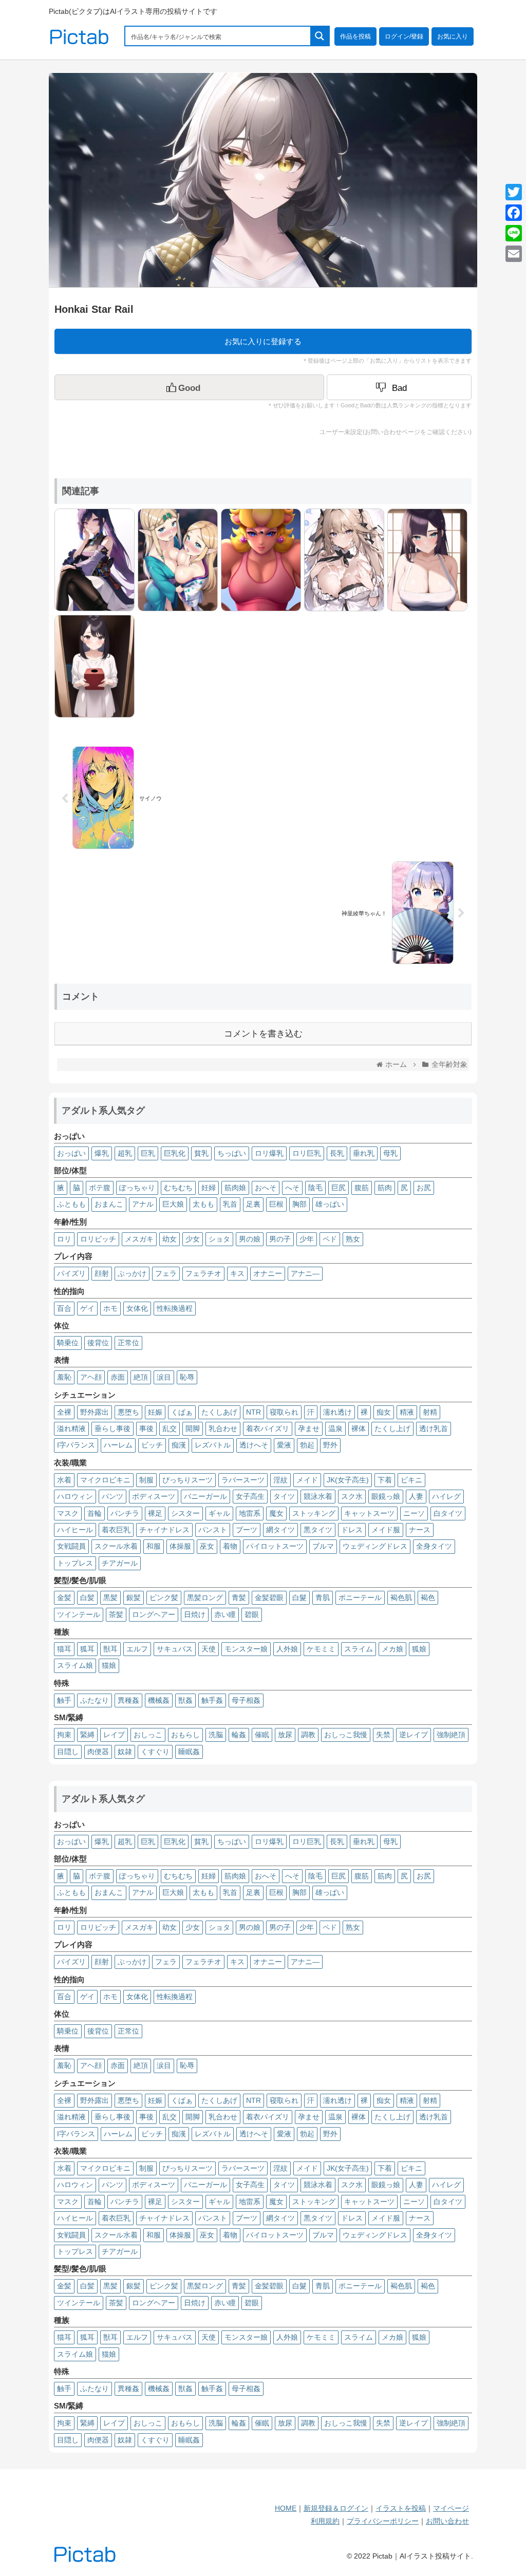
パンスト (213, 1530)
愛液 (284, 1445)
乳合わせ (223, 1428)
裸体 (359, 1428)
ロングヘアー (154, 1614)
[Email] (514, 254)
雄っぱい (330, 1204)
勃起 (307, 1445)
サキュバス (175, 1649)
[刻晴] (92, 559)
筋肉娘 (235, 1188)
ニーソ (414, 1513)
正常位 (128, 1343)
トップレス (75, 1563)
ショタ (219, 1239)
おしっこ (148, 1735)
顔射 (102, 1273)
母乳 (390, 1153)
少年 (307, 1239)
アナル (143, 1204)
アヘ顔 (91, 1377)
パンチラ (125, 1513)
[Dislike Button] (399, 387)
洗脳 (216, 1735)
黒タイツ (318, 1530)
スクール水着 (116, 1546)
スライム (359, 1649)
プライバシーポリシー (383, 2521)
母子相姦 (246, 1700)
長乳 (337, 1153)
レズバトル (213, 1445)
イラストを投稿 (401, 2508)
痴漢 (179, 1445)
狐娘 (419, 1649)
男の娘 (250, 1239)
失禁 (383, 1735)
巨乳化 (175, 1153)
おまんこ (109, 1204)
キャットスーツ (369, 1513)
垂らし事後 (112, 1428)
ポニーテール (360, 1597)
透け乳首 (434, 1428)
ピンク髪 (164, 1597)
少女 (193, 1239)
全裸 (64, 1412)
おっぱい (71, 1153)
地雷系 (250, 1513)
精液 (407, 1412)
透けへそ (254, 1445)
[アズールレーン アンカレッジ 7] (342, 559)
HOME (286, 2508)
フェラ (166, 1273)
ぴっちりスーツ (187, 1480)
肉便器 (98, 1752)
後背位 (98, 1343)
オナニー (268, 1273)
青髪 (239, 1597)
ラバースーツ (243, 1480)
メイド (307, 1480)
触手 (64, 1700)
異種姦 (128, 1700)
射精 (430, 1412)
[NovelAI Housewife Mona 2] (425, 559)
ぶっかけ (132, 1273)
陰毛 (315, 1188)
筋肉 (385, 1188)
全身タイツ (434, 1546)
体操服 (180, 1546)
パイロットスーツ (275, 1546)
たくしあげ (219, 1412)
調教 (308, 1735)
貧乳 (201, 1153)
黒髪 (110, 1597)
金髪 (64, 1597)
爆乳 (102, 1153)
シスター (185, 1513)
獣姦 (185, 1700)
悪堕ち (128, 1412)
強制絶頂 (451, 1735)
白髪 (87, 1597)
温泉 (335, 1428)
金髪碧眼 (269, 1597)
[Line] (514, 233)
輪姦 (239, 1735)
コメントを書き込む (263, 1034)
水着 (64, 1480)
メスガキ (139, 1239)
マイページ (451, 2508)
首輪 (95, 1513)
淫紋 (280, 1480)
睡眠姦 (189, 1752)
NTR (253, 1412)
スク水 (352, 1496)
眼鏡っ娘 (386, 1496)
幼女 (170, 1239)
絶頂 (141, 1377)
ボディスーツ (154, 1496)
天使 (209, 1649)
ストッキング (314, 1513)
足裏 (253, 1204)
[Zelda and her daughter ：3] (175, 559)
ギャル (219, 1513)
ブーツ (247, 1530)
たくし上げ (392, 1428)
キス (237, 1273)
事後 (146, 1428)
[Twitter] (514, 192)
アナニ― (305, 1273)
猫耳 (64, 1649)
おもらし (185, 1735)
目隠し (68, 1752)
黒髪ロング (205, 1597)
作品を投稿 (355, 36)
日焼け (195, 1614)
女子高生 (250, 1496)
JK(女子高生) (348, 1480)
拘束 (64, 1735)
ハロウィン (75, 1496)
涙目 (164, 1377)
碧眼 (252, 1614)
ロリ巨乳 (307, 1153)
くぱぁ (182, 1412)
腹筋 (362, 1188)
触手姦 (212, 1700)
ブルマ (323, 1546)
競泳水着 (318, 1496)
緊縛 (87, 1735)
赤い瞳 (225, 1614)
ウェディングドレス (375, 1546)
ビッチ (152, 1445)
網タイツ (280, 1530)
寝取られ (284, 1412)
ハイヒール (75, 1530)
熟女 (353, 1239)
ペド (330, 1239)
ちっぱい (232, 1153)
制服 (146, 1480)
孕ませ (309, 1428)
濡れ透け (337, 1412)
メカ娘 (392, 1649)
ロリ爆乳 (269, 1153)
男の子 (280, 1239)
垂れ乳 (364, 1153)
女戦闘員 (71, 1546)
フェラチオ (203, 1273)
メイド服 (386, 1530)
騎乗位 (68, 1343)
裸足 (155, 1513)
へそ (292, 1188)
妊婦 (209, 1188)
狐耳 (87, 1649)
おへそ (266, 1188)
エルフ (137, 1649)
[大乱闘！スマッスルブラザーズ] (258, 559)
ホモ (110, 1308)
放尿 (285, 1735)
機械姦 (159, 1700)
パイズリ (71, 1273)
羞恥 (64, 1377)
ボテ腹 (100, 1188)
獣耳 (110, 1649)
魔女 (276, 1513)
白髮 (299, 1597)
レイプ (114, 1735)
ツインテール (79, 1614)
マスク (68, 1513)
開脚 (193, 1428)
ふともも (71, 1204)
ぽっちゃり (137, 1188)
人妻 (416, 1496)
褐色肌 (401, 1597)
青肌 (323, 1597)
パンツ (112, 1496)
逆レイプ (414, 1735)
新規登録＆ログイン (336, 2508)
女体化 (137, 1308)
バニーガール (205, 1496)
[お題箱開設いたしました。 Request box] (92, 665)
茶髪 (116, 1614)
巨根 (276, 1204)
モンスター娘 (246, 1649)
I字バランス (76, 1445)
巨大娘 (173, 1204)
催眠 (262, 1735)
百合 (64, 1308)
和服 (154, 1546)
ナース (420, 1530)
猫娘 (109, 1665)
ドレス (352, 1530)
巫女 (207, 1546)
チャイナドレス (164, 1530)
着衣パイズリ (268, 1428)
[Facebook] (514, 213)
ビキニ (411, 1480)
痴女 (384, 1412)
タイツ (284, 1496)
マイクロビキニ (105, 1480)
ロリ (64, 1239)
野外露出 (95, 1412)
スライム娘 (75, 1665)
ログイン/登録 (404, 36)
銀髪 (134, 1597)
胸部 (299, 1204)
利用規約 (325, 2521)
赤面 (118, 1377)
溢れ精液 (71, 1428)
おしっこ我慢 (346, 1735)
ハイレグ (446, 1496)
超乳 (125, 1153)
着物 (230, 1546)
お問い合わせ (447, 2521)
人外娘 (287, 1649)
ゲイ (87, 1308)
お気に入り (453, 36)
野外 (330, 1445)
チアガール (120, 1563)
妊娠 (155, 1412)
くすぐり (155, 1752)
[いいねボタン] (189, 387)
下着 (385, 1480)
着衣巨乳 (116, 1530)
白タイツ (448, 1513)
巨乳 (148, 1153)
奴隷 (125, 1752)
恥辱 (187, 1377)
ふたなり (95, 1700)
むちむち (178, 1188)
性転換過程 (175, 1308)
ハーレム (118, 1445)
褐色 (428, 1597)
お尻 (424, 1188)
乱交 (170, 1428)
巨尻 (339, 1188)
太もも (203, 1204)
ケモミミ (321, 1649)
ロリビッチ (98, 1239)
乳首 (230, 1204)
